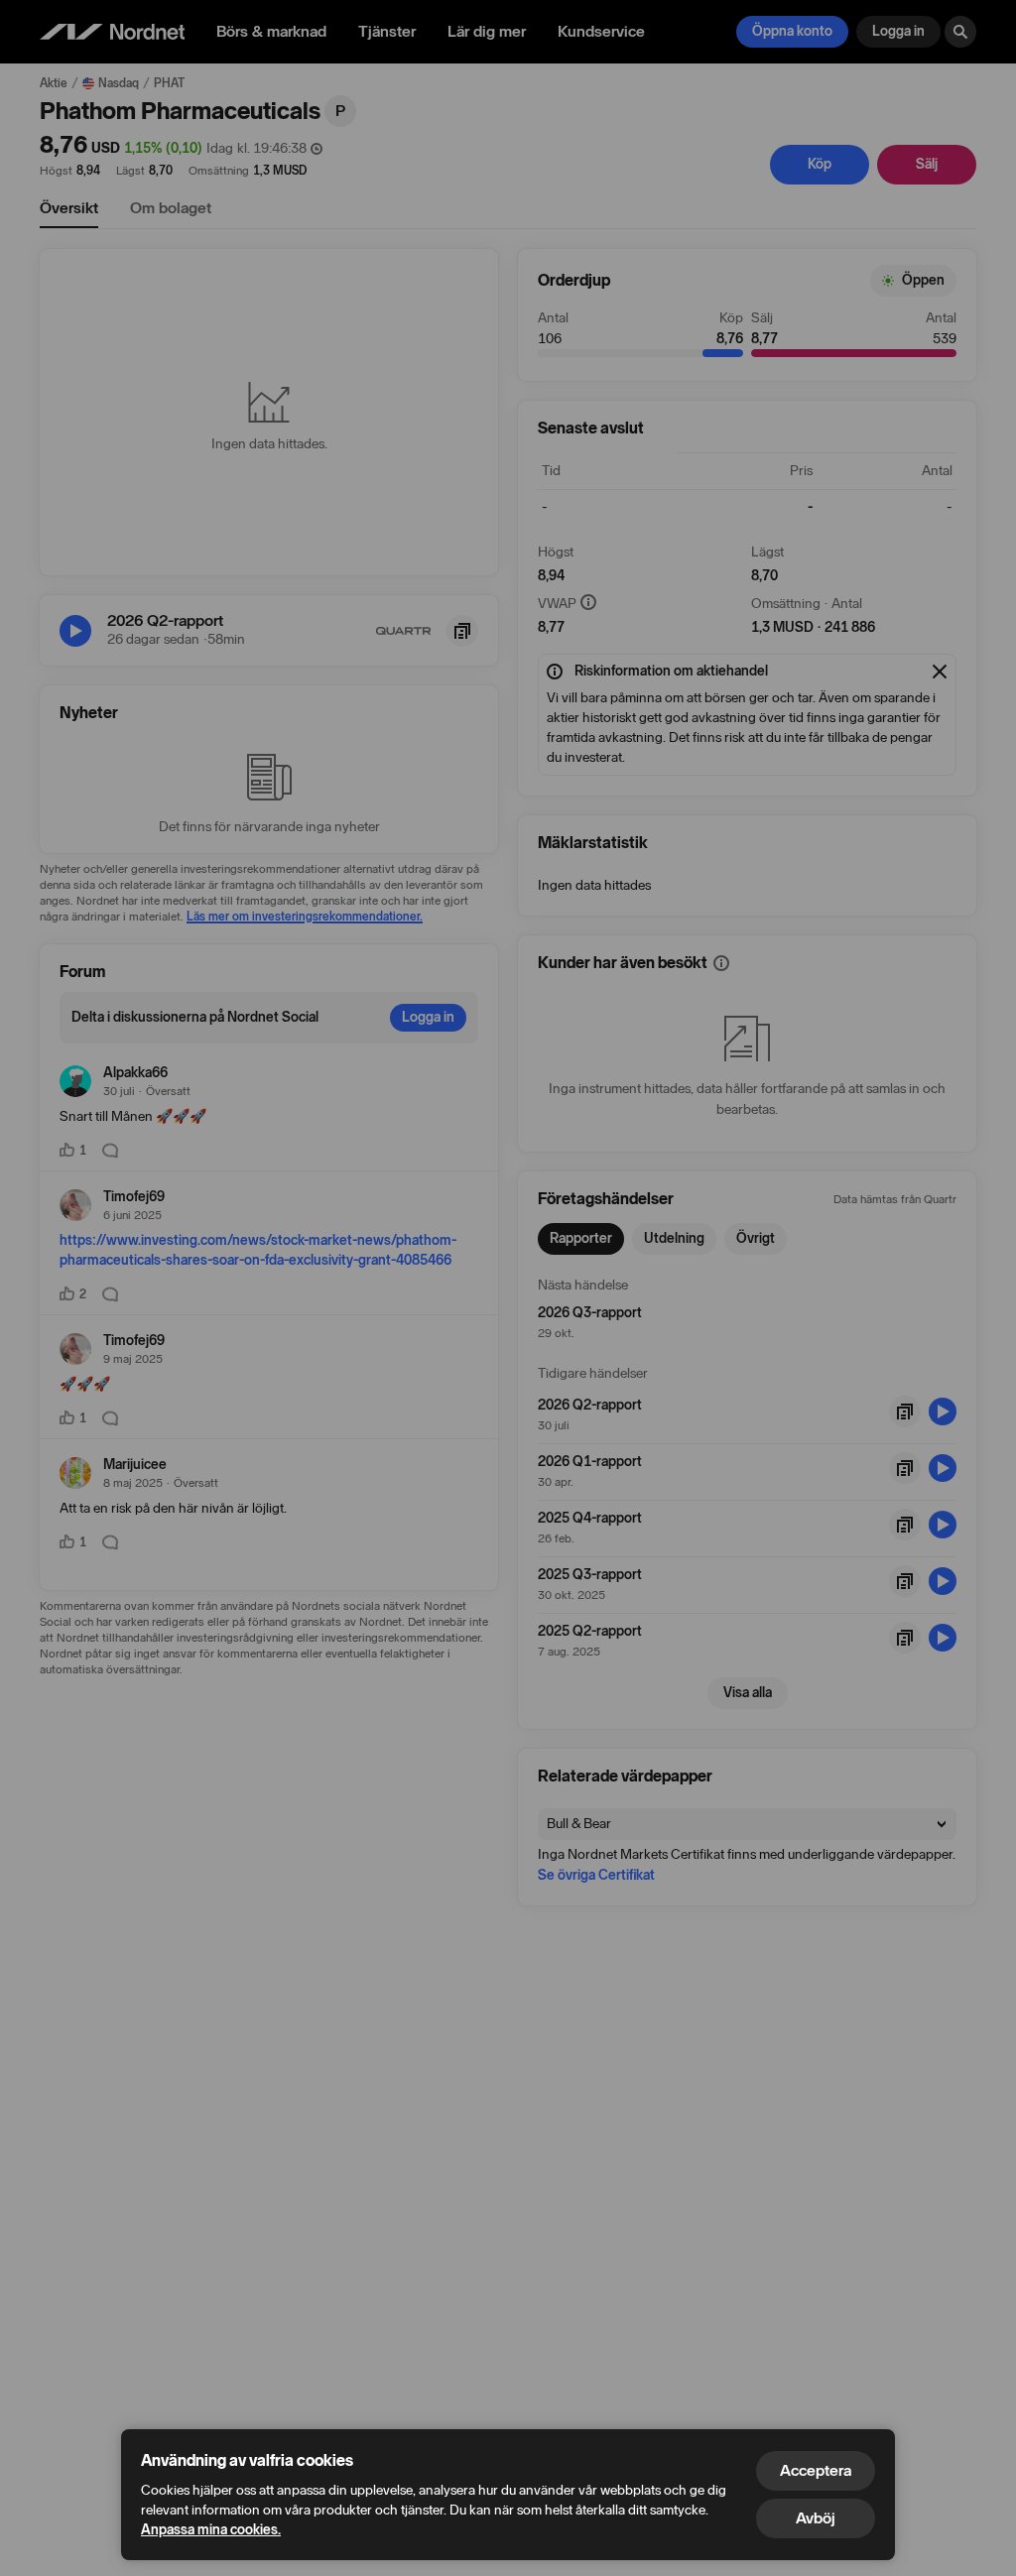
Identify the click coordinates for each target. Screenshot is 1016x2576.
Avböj (816, 2518)
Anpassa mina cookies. (211, 2530)
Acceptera (816, 2470)
